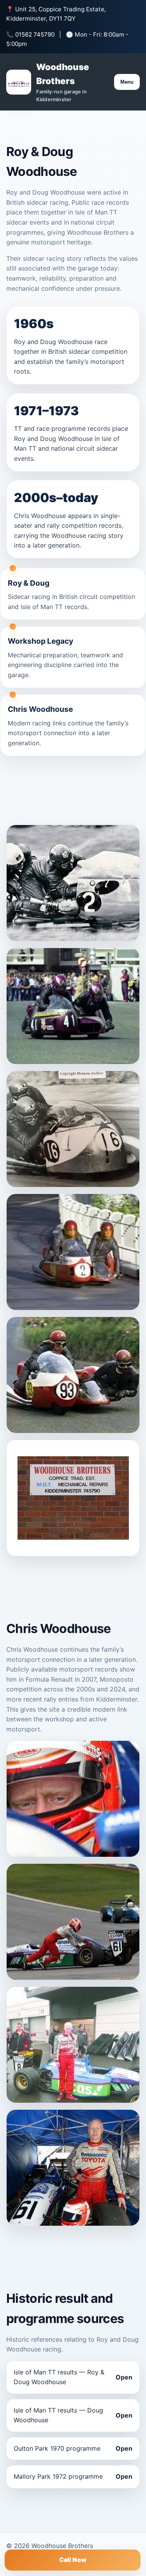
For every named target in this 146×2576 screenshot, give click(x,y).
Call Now (73, 2560)
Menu (127, 82)
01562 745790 (35, 34)
